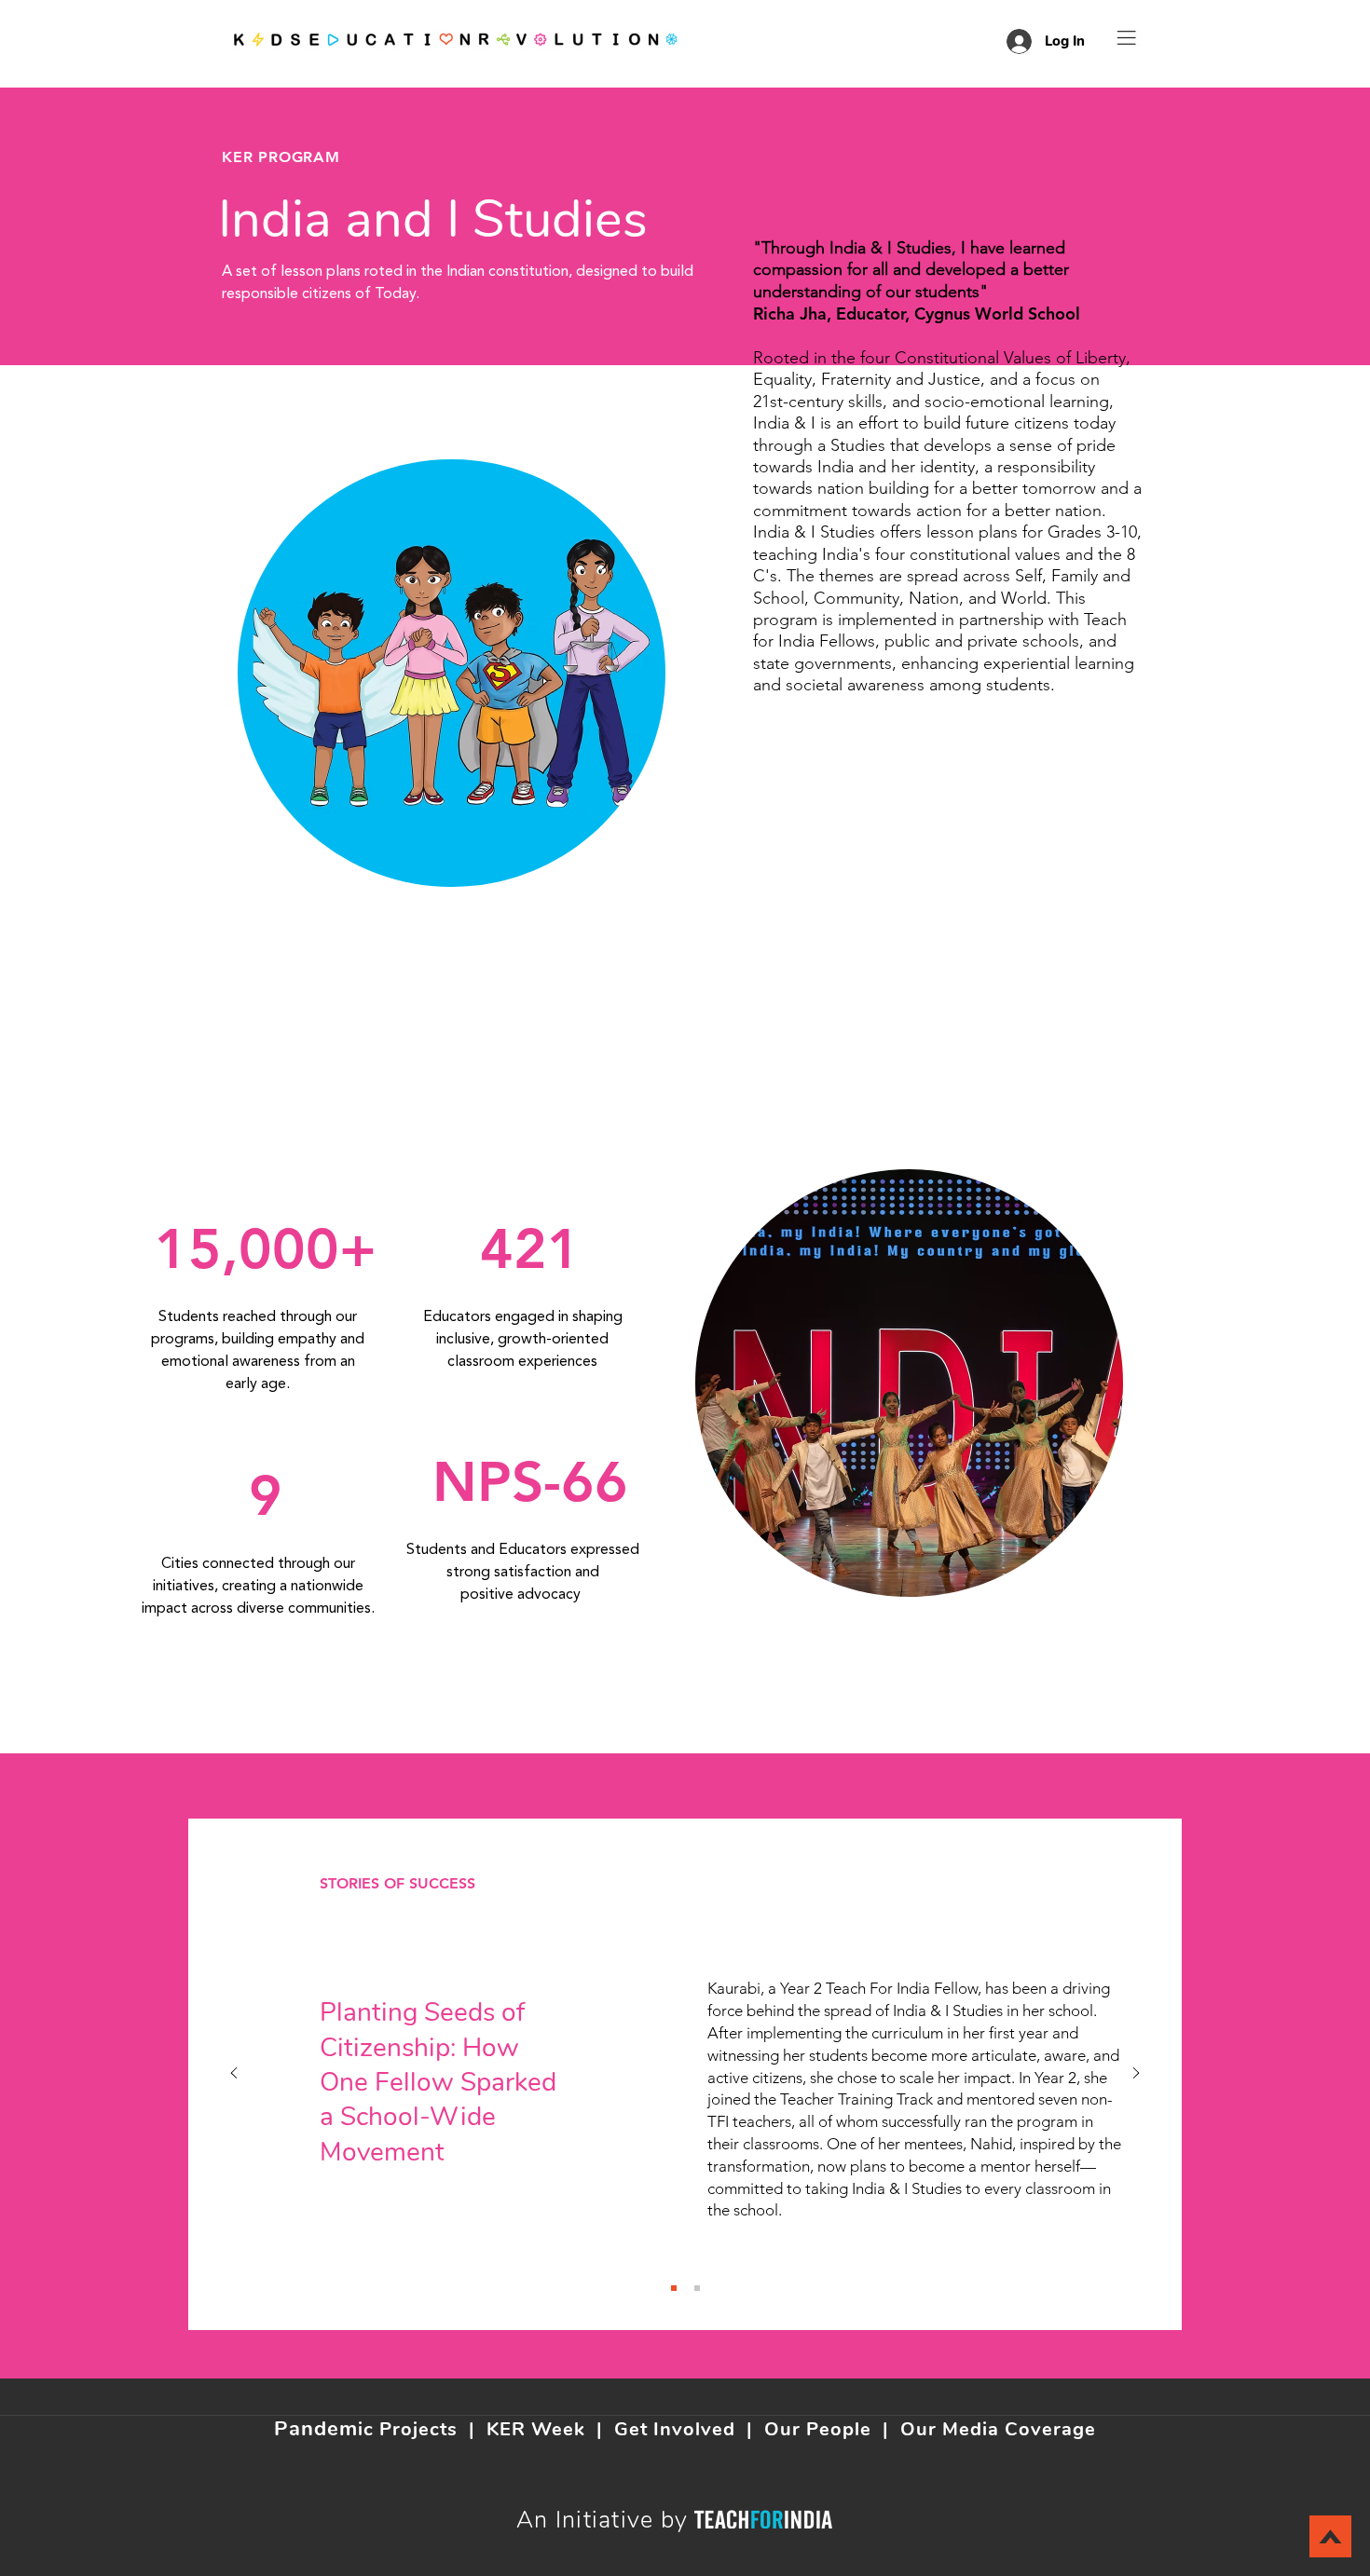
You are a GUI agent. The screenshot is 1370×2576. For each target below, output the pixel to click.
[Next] (1136, 2074)
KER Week (536, 2429)
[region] (456, 672)
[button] (1127, 38)
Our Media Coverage (998, 2429)
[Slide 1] (674, 2288)
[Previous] (234, 2074)
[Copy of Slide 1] (697, 2288)
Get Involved (675, 2429)
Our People (818, 2429)
